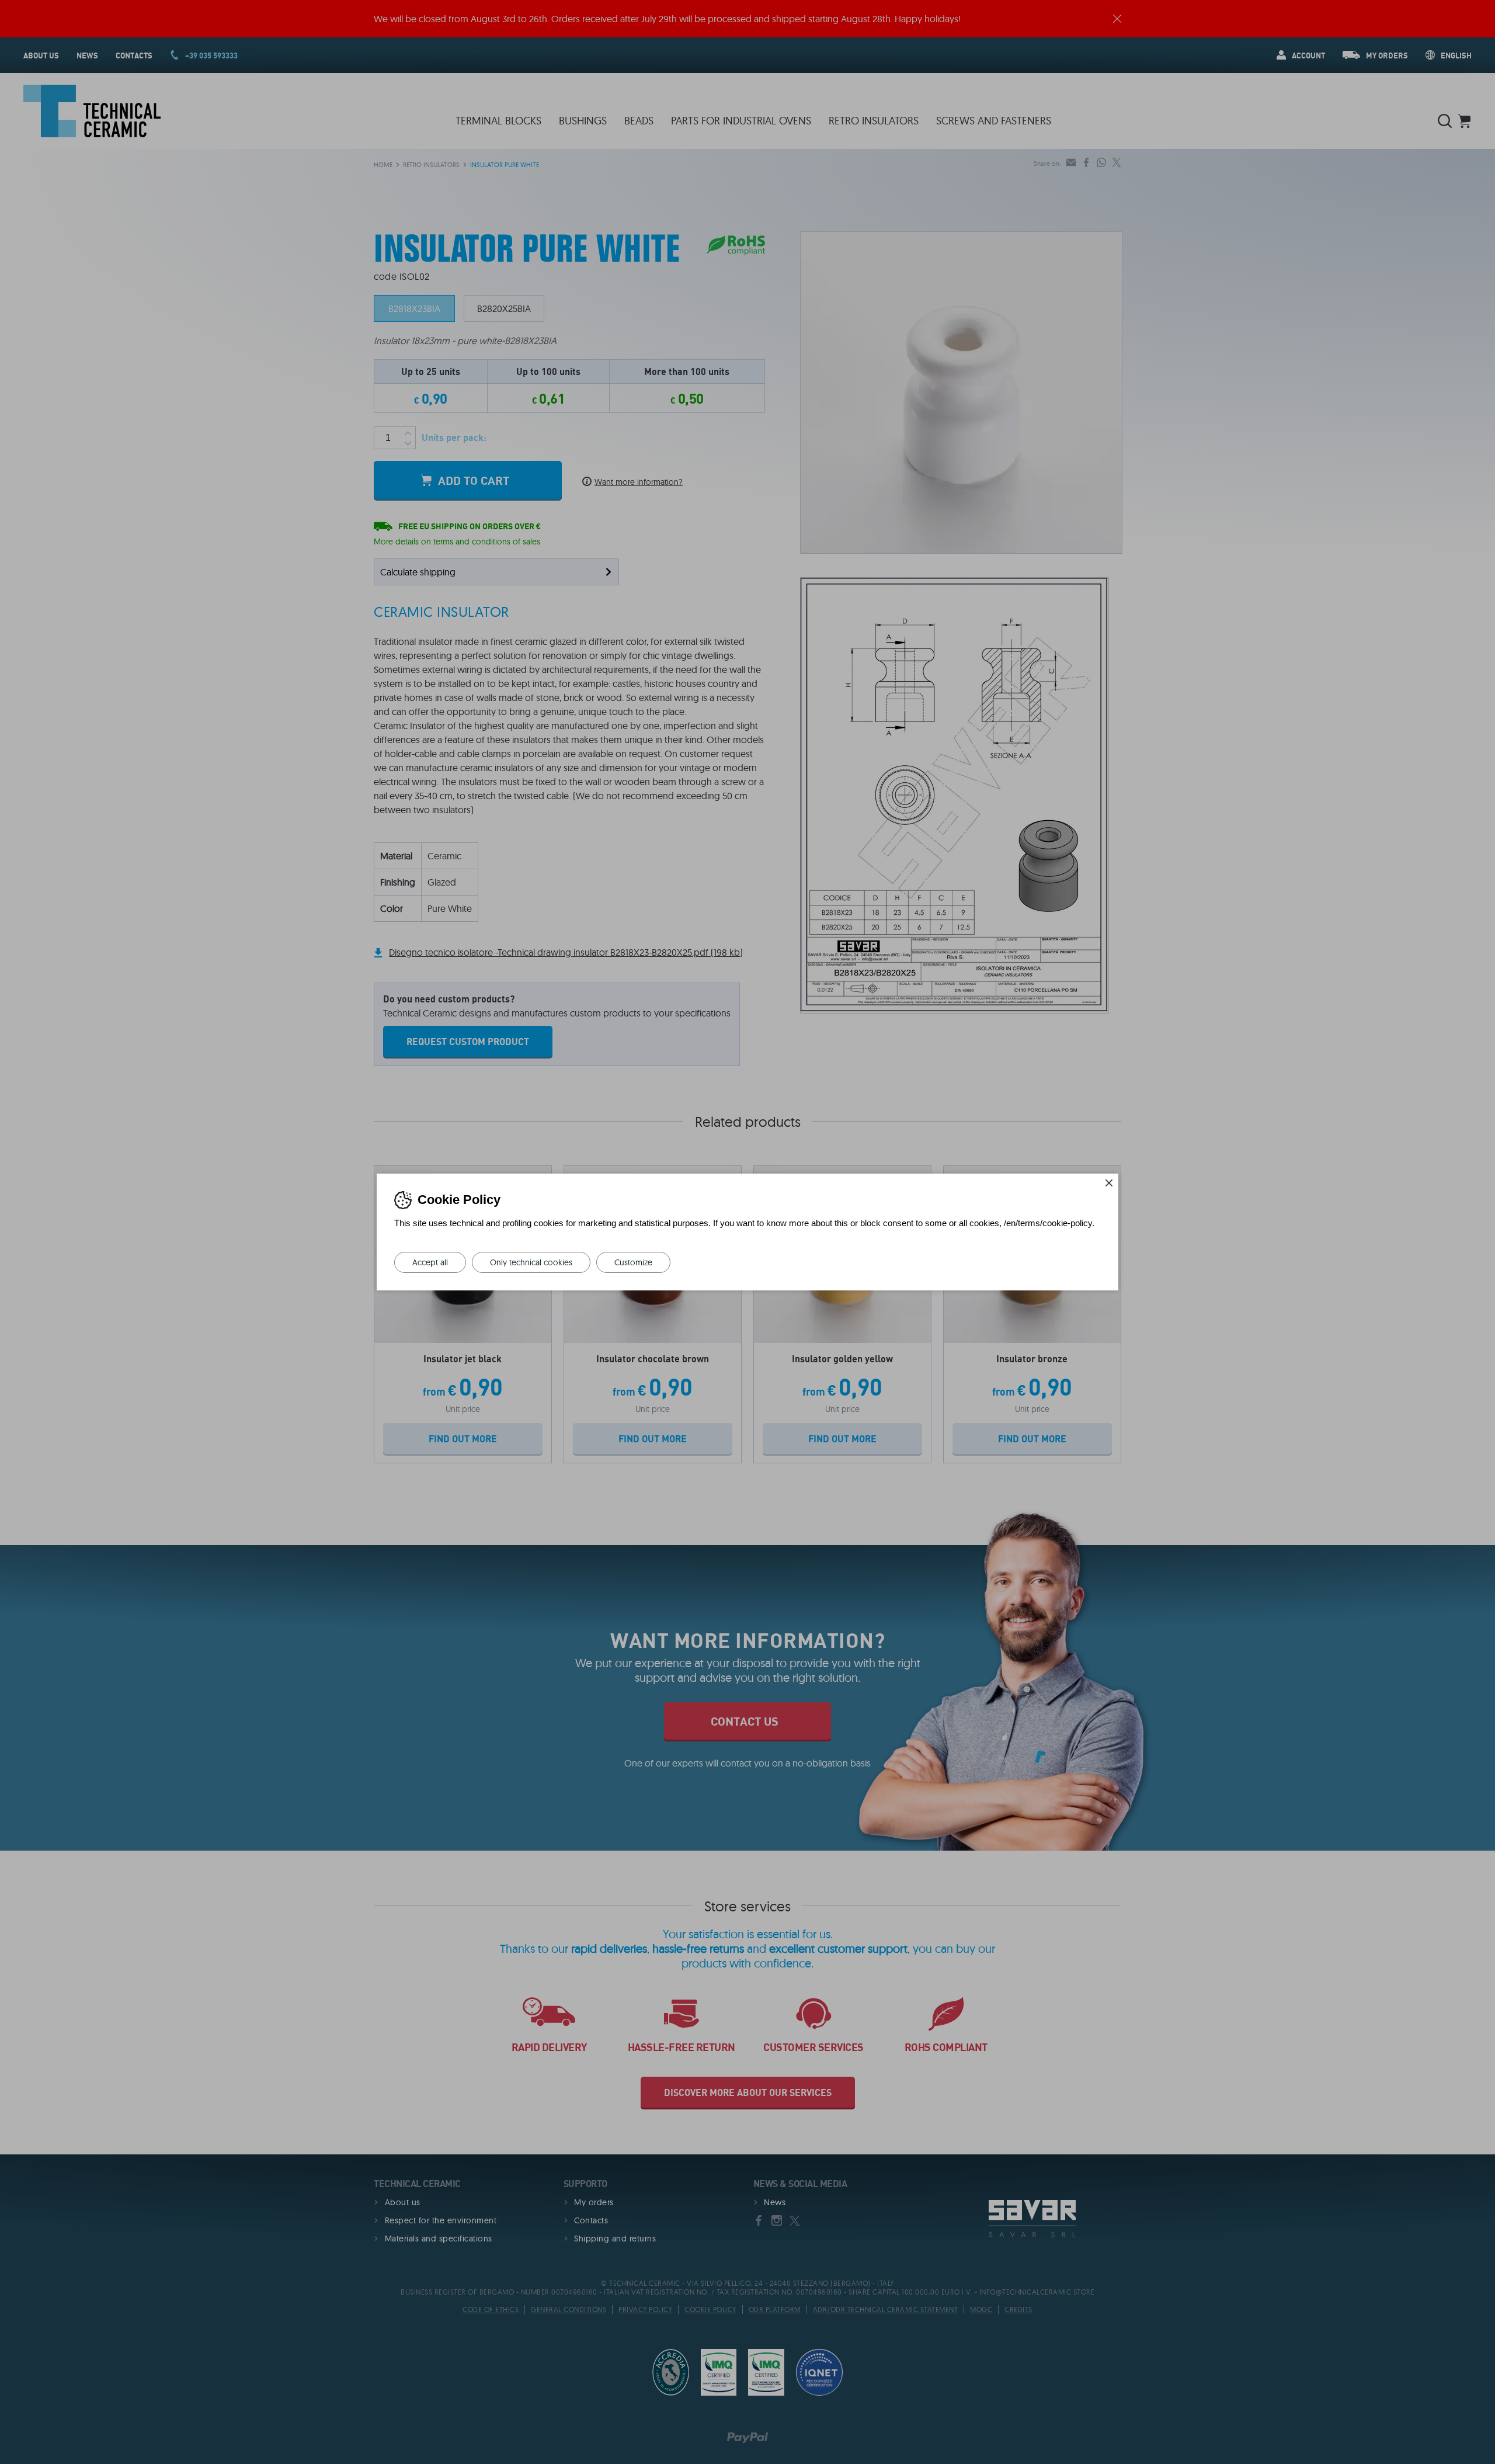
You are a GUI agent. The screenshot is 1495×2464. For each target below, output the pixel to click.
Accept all (430, 1262)
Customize (633, 1262)
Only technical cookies (531, 1262)
